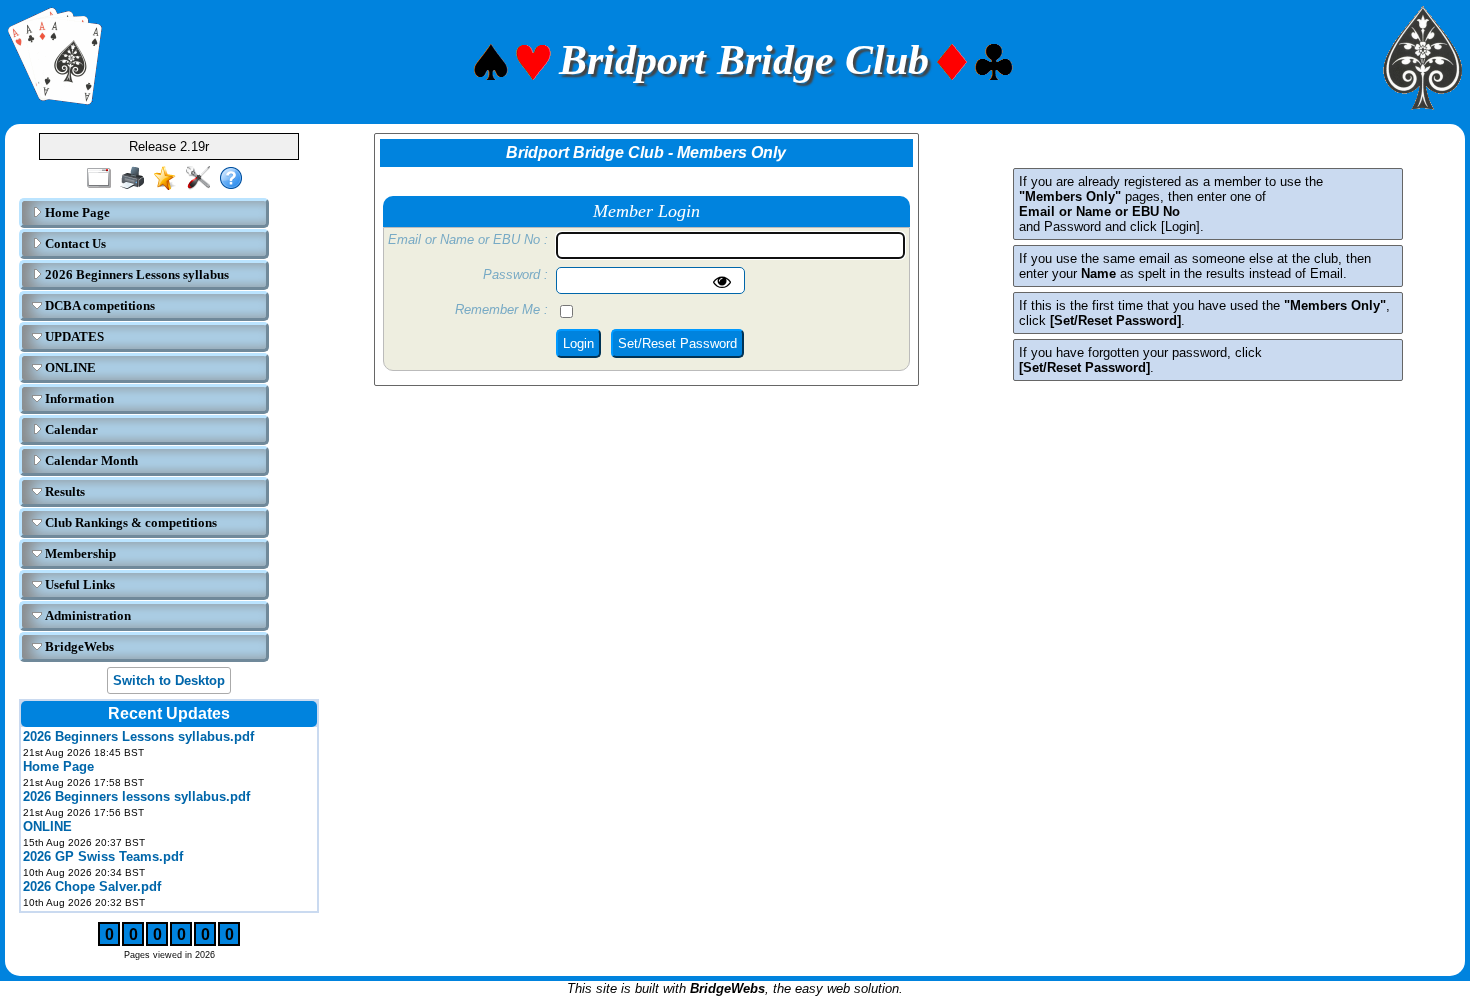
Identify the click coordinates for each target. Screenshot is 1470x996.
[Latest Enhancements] (169, 179)
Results (63, 491)
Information (78, 398)
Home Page (76, 212)
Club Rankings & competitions (129, 522)
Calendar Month (90, 460)
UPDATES (73, 336)
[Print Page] (136, 179)
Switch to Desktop (169, 680)
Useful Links (78, 584)
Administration (86, 615)
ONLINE (69, 367)
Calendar (70, 429)
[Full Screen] (103, 179)
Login (578, 343)
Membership (79, 553)
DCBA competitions (98, 305)
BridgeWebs (78, 646)
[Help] (235, 179)
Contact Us (74, 243)
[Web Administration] (202, 179)
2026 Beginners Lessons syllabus (135, 274)
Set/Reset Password (677, 343)
